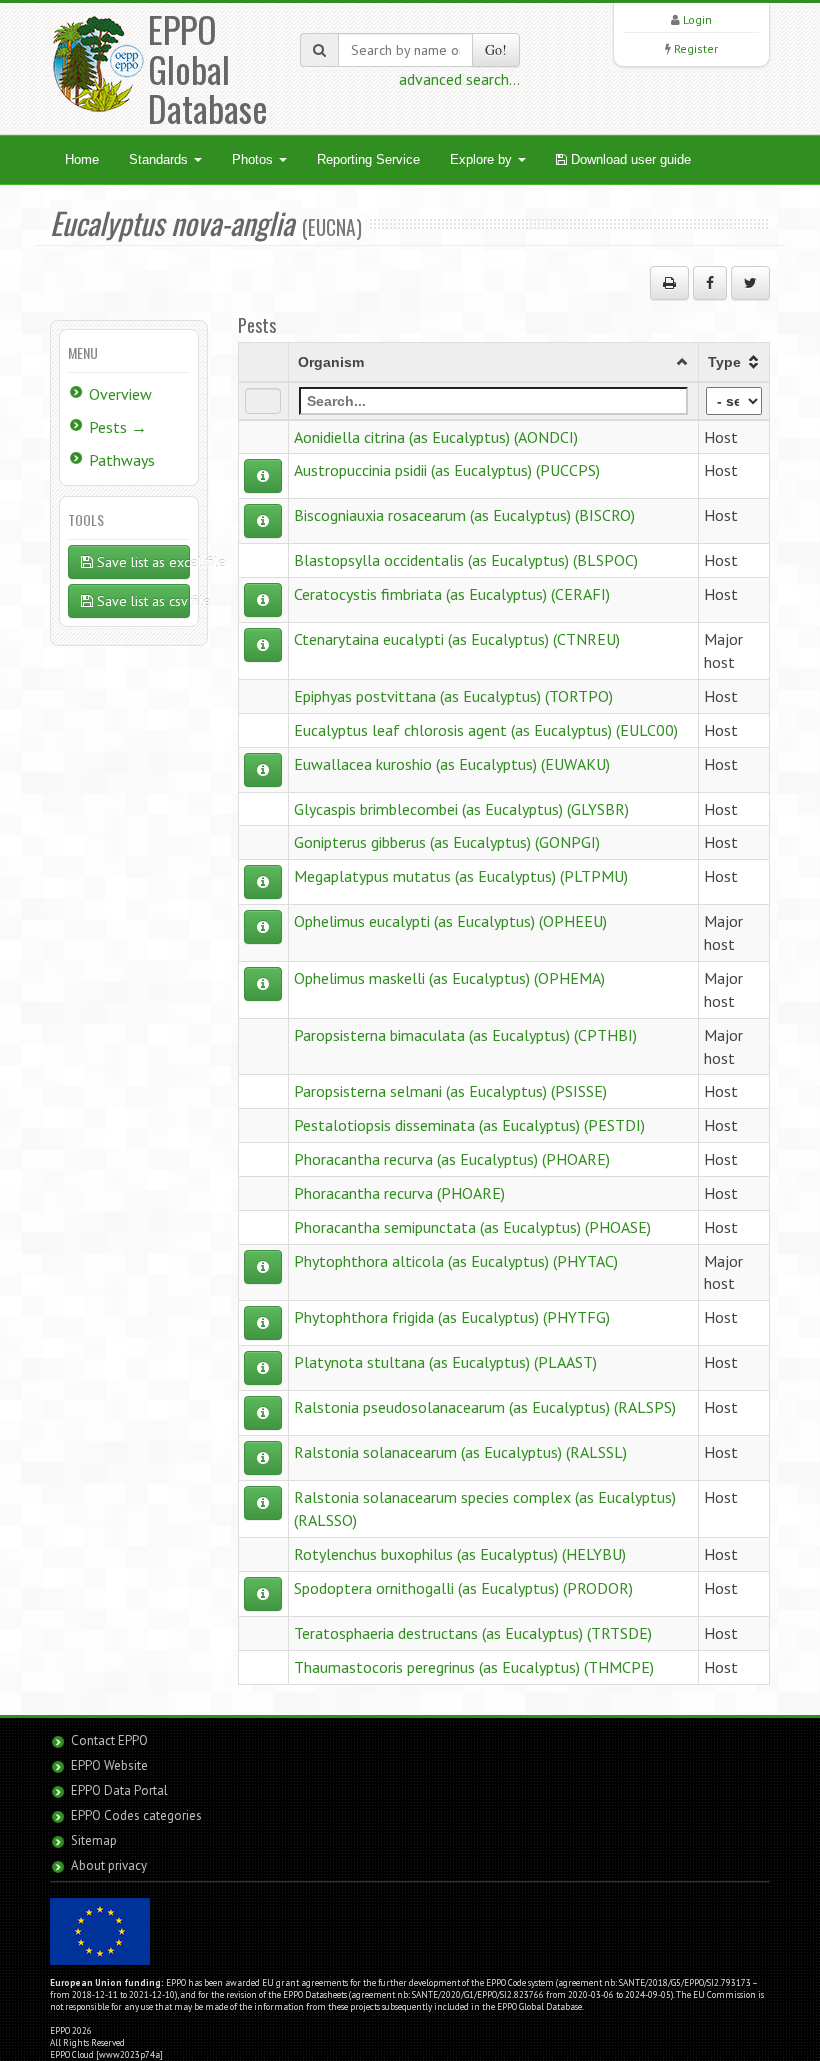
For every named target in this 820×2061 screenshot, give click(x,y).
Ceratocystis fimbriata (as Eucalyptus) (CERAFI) (452, 594)
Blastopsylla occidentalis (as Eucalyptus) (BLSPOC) (466, 560)
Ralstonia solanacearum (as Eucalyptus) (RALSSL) (460, 1452)
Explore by (483, 159)
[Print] (669, 283)
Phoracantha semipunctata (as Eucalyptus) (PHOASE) (472, 1227)
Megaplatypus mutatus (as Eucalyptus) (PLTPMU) (461, 876)
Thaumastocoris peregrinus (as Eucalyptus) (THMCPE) (474, 1667)
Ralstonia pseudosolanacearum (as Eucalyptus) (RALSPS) (485, 1407)
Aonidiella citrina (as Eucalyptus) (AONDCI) (436, 437)
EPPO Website (109, 1765)
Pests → (118, 427)
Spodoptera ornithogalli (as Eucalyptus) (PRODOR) (463, 1588)
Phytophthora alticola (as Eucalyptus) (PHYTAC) (456, 1261)
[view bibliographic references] (263, 476)
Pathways (122, 460)
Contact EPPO (109, 1740)
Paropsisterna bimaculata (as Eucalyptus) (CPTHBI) (465, 1035)
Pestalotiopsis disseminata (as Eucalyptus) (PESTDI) (469, 1125)
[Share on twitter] (750, 283)
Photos (254, 159)
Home (82, 159)
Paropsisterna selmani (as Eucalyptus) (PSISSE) (450, 1091)
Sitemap (94, 1840)
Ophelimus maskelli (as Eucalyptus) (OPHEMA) (449, 978)
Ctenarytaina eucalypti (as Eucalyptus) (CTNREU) (457, 639)
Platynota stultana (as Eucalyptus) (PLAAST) (445, 1362)
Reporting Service (368, 159)
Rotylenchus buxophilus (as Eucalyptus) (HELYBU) (460, 1554)
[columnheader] (493, 362)
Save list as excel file (141, 562)
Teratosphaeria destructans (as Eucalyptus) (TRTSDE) (473, 1633)
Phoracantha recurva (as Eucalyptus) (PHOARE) (452, 1159)
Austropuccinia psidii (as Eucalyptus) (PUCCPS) (447, 470)
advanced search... (459, 79)
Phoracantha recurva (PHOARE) (399, 1193)
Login (697, 19)
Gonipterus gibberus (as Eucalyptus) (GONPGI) (447, 842)
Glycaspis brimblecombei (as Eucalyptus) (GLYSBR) (461, 809)
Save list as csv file (141, 601)
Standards (160, 159)
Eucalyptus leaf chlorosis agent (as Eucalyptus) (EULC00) (486, 730)
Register (696, 48)
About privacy (109, 1865)
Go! (496, 49)
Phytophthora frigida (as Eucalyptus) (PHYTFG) (452, 1317)
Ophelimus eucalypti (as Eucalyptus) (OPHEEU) (450, 921)
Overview (120, 394)
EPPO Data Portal (119, 1790)
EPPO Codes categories (136, 1815)
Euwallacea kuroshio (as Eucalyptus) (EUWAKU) (452, 764)
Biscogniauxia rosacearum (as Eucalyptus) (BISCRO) (464, 515)
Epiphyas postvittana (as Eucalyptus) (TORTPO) (453, 696)
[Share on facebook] (710, 283)
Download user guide (629, 159)
